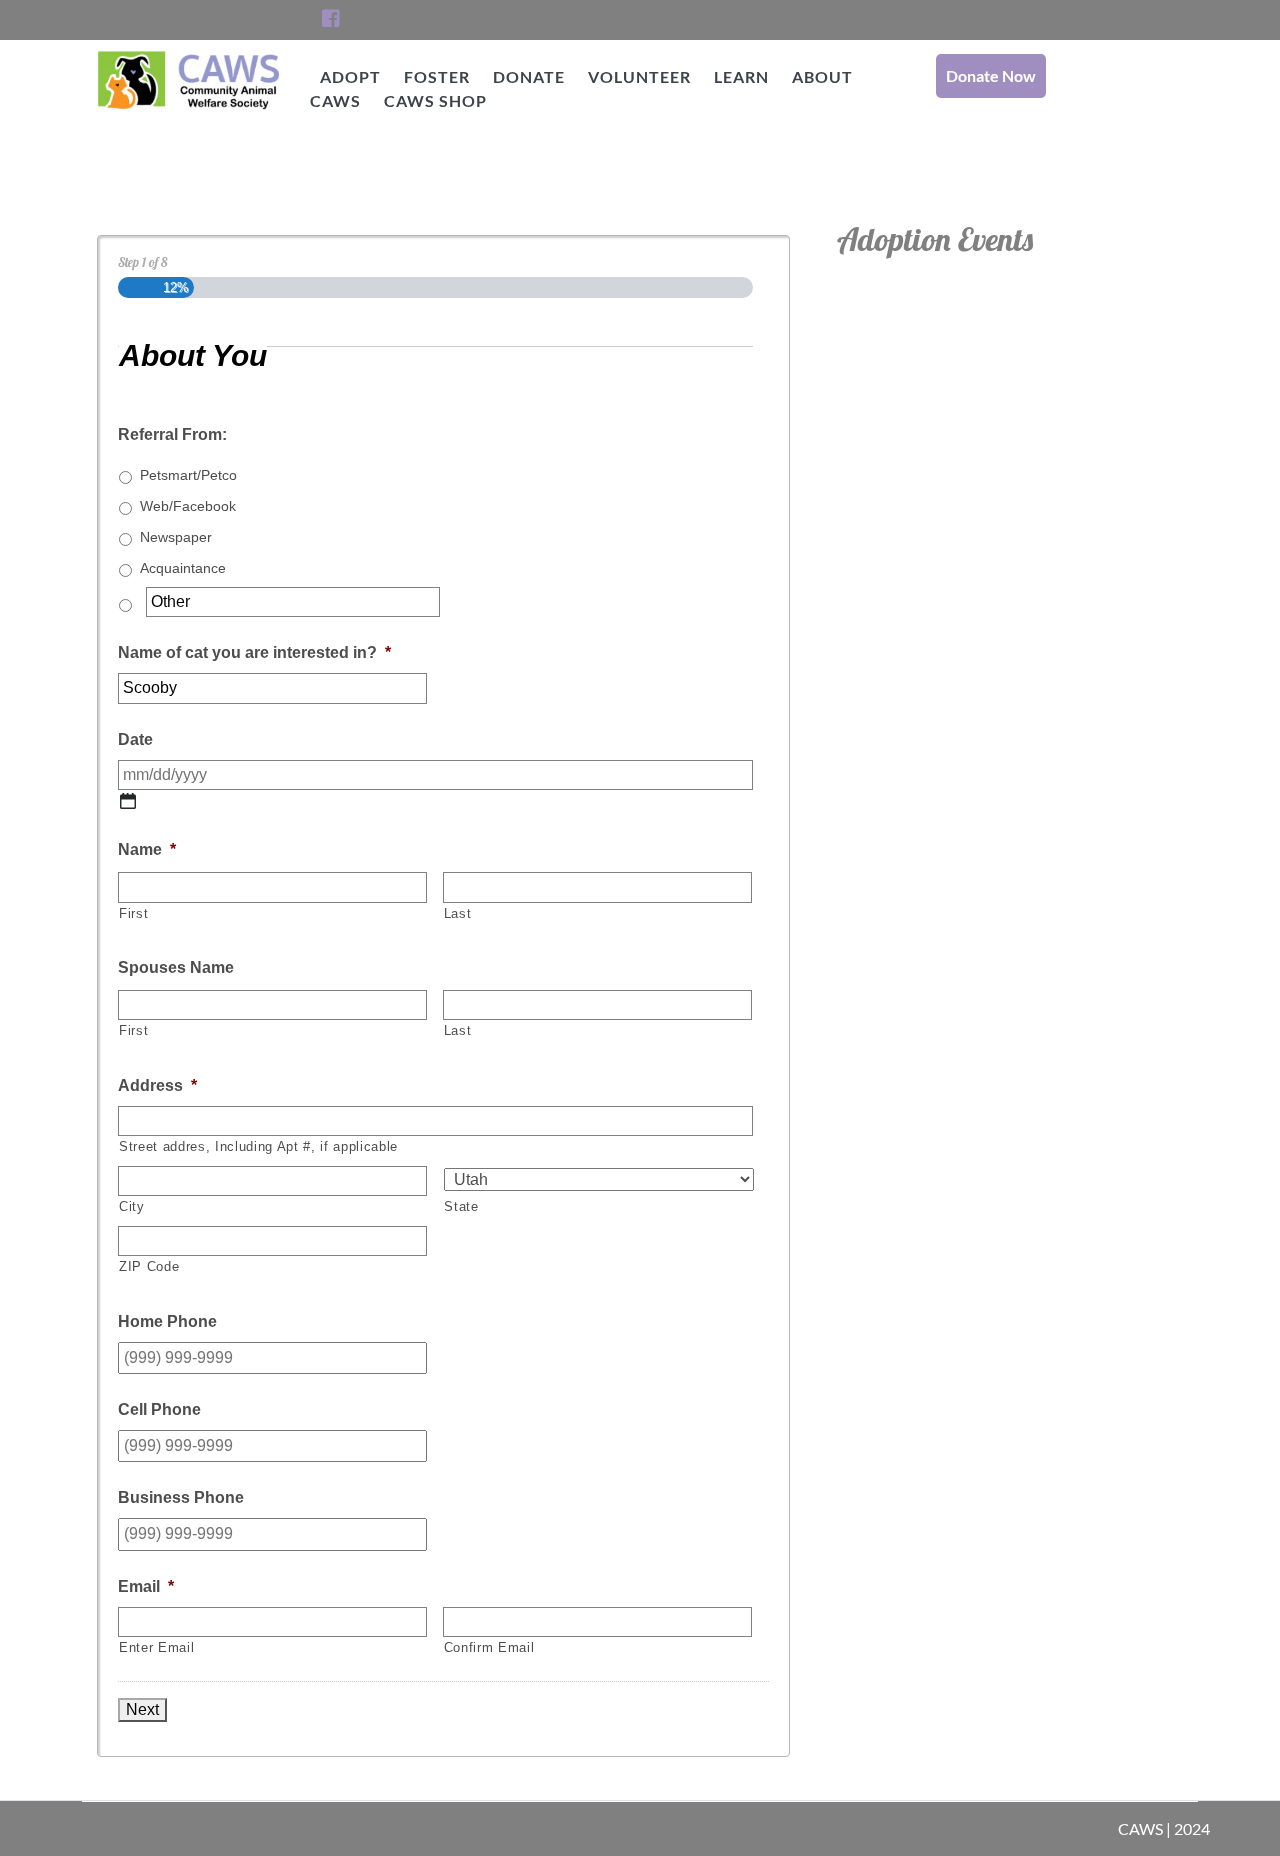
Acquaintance (183, 568)
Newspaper (176, 537)
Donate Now (991, 75)
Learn (741, 76)
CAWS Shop (435, 100)
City (132, 1206)
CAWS (189, 129)
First (133, 913)
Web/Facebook (188, 506)
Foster (437, 76)
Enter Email (156, 1647)
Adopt (350, 76)
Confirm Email (489, 1647)
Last (458, 913)
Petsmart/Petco (188, 475)
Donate (529, 76)
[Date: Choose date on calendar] (128, 801)
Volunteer (639, 76)
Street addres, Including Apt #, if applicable (258, 1146)
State (461, 1206)
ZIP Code (149, 1266)
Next (142, 1709)
